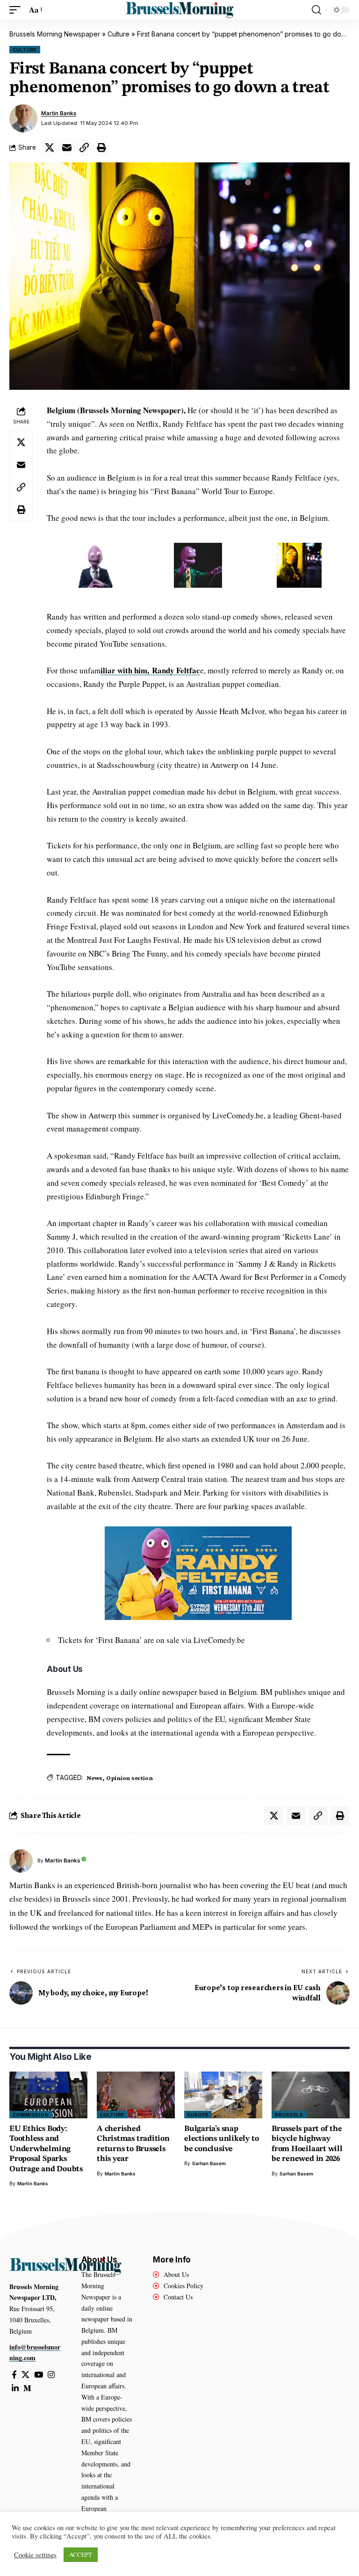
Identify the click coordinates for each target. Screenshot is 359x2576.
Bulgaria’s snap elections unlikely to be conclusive (221, 2139)
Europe (198, 2115)
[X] (25, 2375)
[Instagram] (51, 2375)
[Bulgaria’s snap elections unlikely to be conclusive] (223, 2095)
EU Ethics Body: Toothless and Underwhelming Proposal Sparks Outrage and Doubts (46, 2149)
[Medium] (27, 2389)
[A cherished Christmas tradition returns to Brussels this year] (136, 2095)
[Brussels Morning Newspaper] (179, 10)
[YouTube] (39, 2375)
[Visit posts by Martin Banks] (23, 118)
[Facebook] (14, 2375)
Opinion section (129, 1778)
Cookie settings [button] (35, 2555)
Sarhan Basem (209, 2163)
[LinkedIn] (15, 2389)
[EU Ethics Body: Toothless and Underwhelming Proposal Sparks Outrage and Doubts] (48, 2095)
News (94, 1778)
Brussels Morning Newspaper (55, 34)
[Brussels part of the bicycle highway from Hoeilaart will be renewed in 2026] (311, 2095)
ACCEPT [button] (81, 2554)
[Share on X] (50, 147)
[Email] (67, 147)
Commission (31, 2115)
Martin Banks (59, 113)
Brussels (289, 2115)
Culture (118, 34)
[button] (17, 10)
